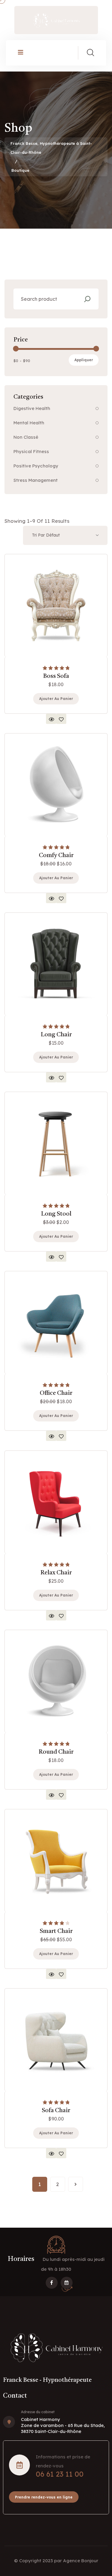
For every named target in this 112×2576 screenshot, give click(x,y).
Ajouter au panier (56, 699)
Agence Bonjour (81, 2561)
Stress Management (36, 480)
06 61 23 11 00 (60, 2474)
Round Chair (56, 1752)
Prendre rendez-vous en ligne (44, 2497)
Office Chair (56, 1393)
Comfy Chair (56, 856)
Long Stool (56, 1214)
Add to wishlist (61, 719)
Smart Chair (56, 1931)
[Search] (87, 299)
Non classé (26, 437)
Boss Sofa (56, 676)
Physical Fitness (31, 451)
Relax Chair (56, 1573)
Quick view (51, 719)
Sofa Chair (56, 2111)
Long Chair (56, 1035)
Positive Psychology (36, 466)
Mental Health (29, 423)
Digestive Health (32, 408)
